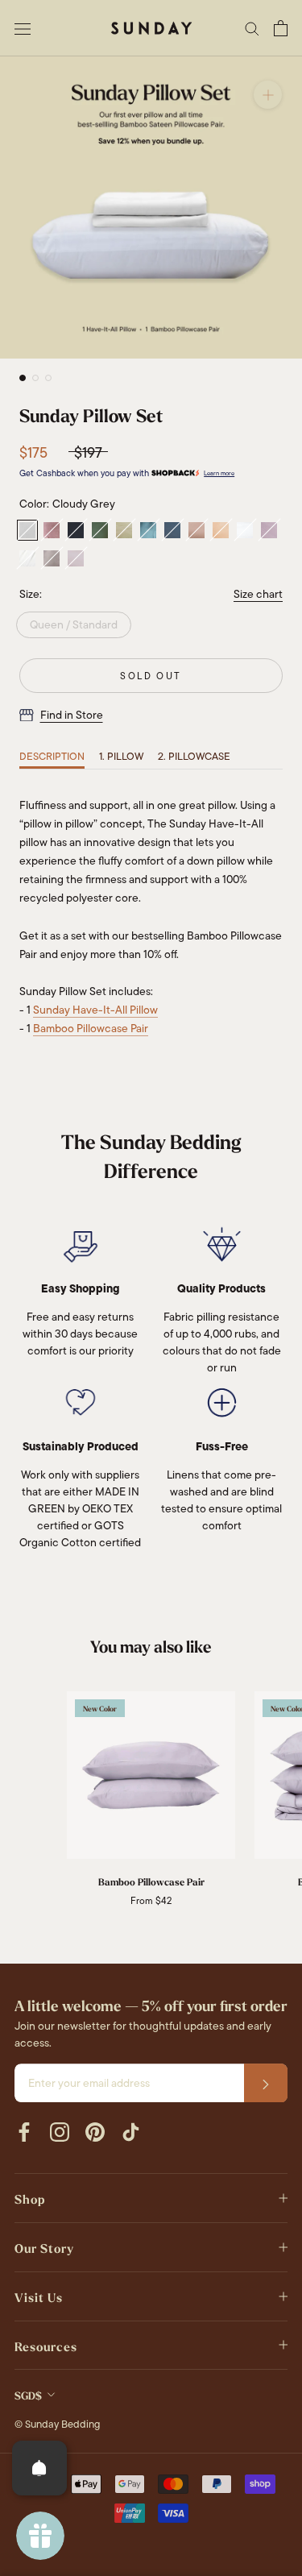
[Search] (252, 28)
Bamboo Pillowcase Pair (91, 1028)
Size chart (258, 594)
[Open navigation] (23, 28)
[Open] (39, 2468)
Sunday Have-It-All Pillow (95, 1010)
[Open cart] (281, 28)
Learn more (219, 473)
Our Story (44, 2249)
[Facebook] (24, 2131)
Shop (30, 2200)
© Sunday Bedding (57, 2424)
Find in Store (72, 715)
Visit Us (39, 2298)
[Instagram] (60, 2131)
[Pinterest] (95, 2131)
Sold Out (151, 676)
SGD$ (28, 2396)
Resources (46, 2347)
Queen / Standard (74, 624)
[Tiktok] (130, 2131)
